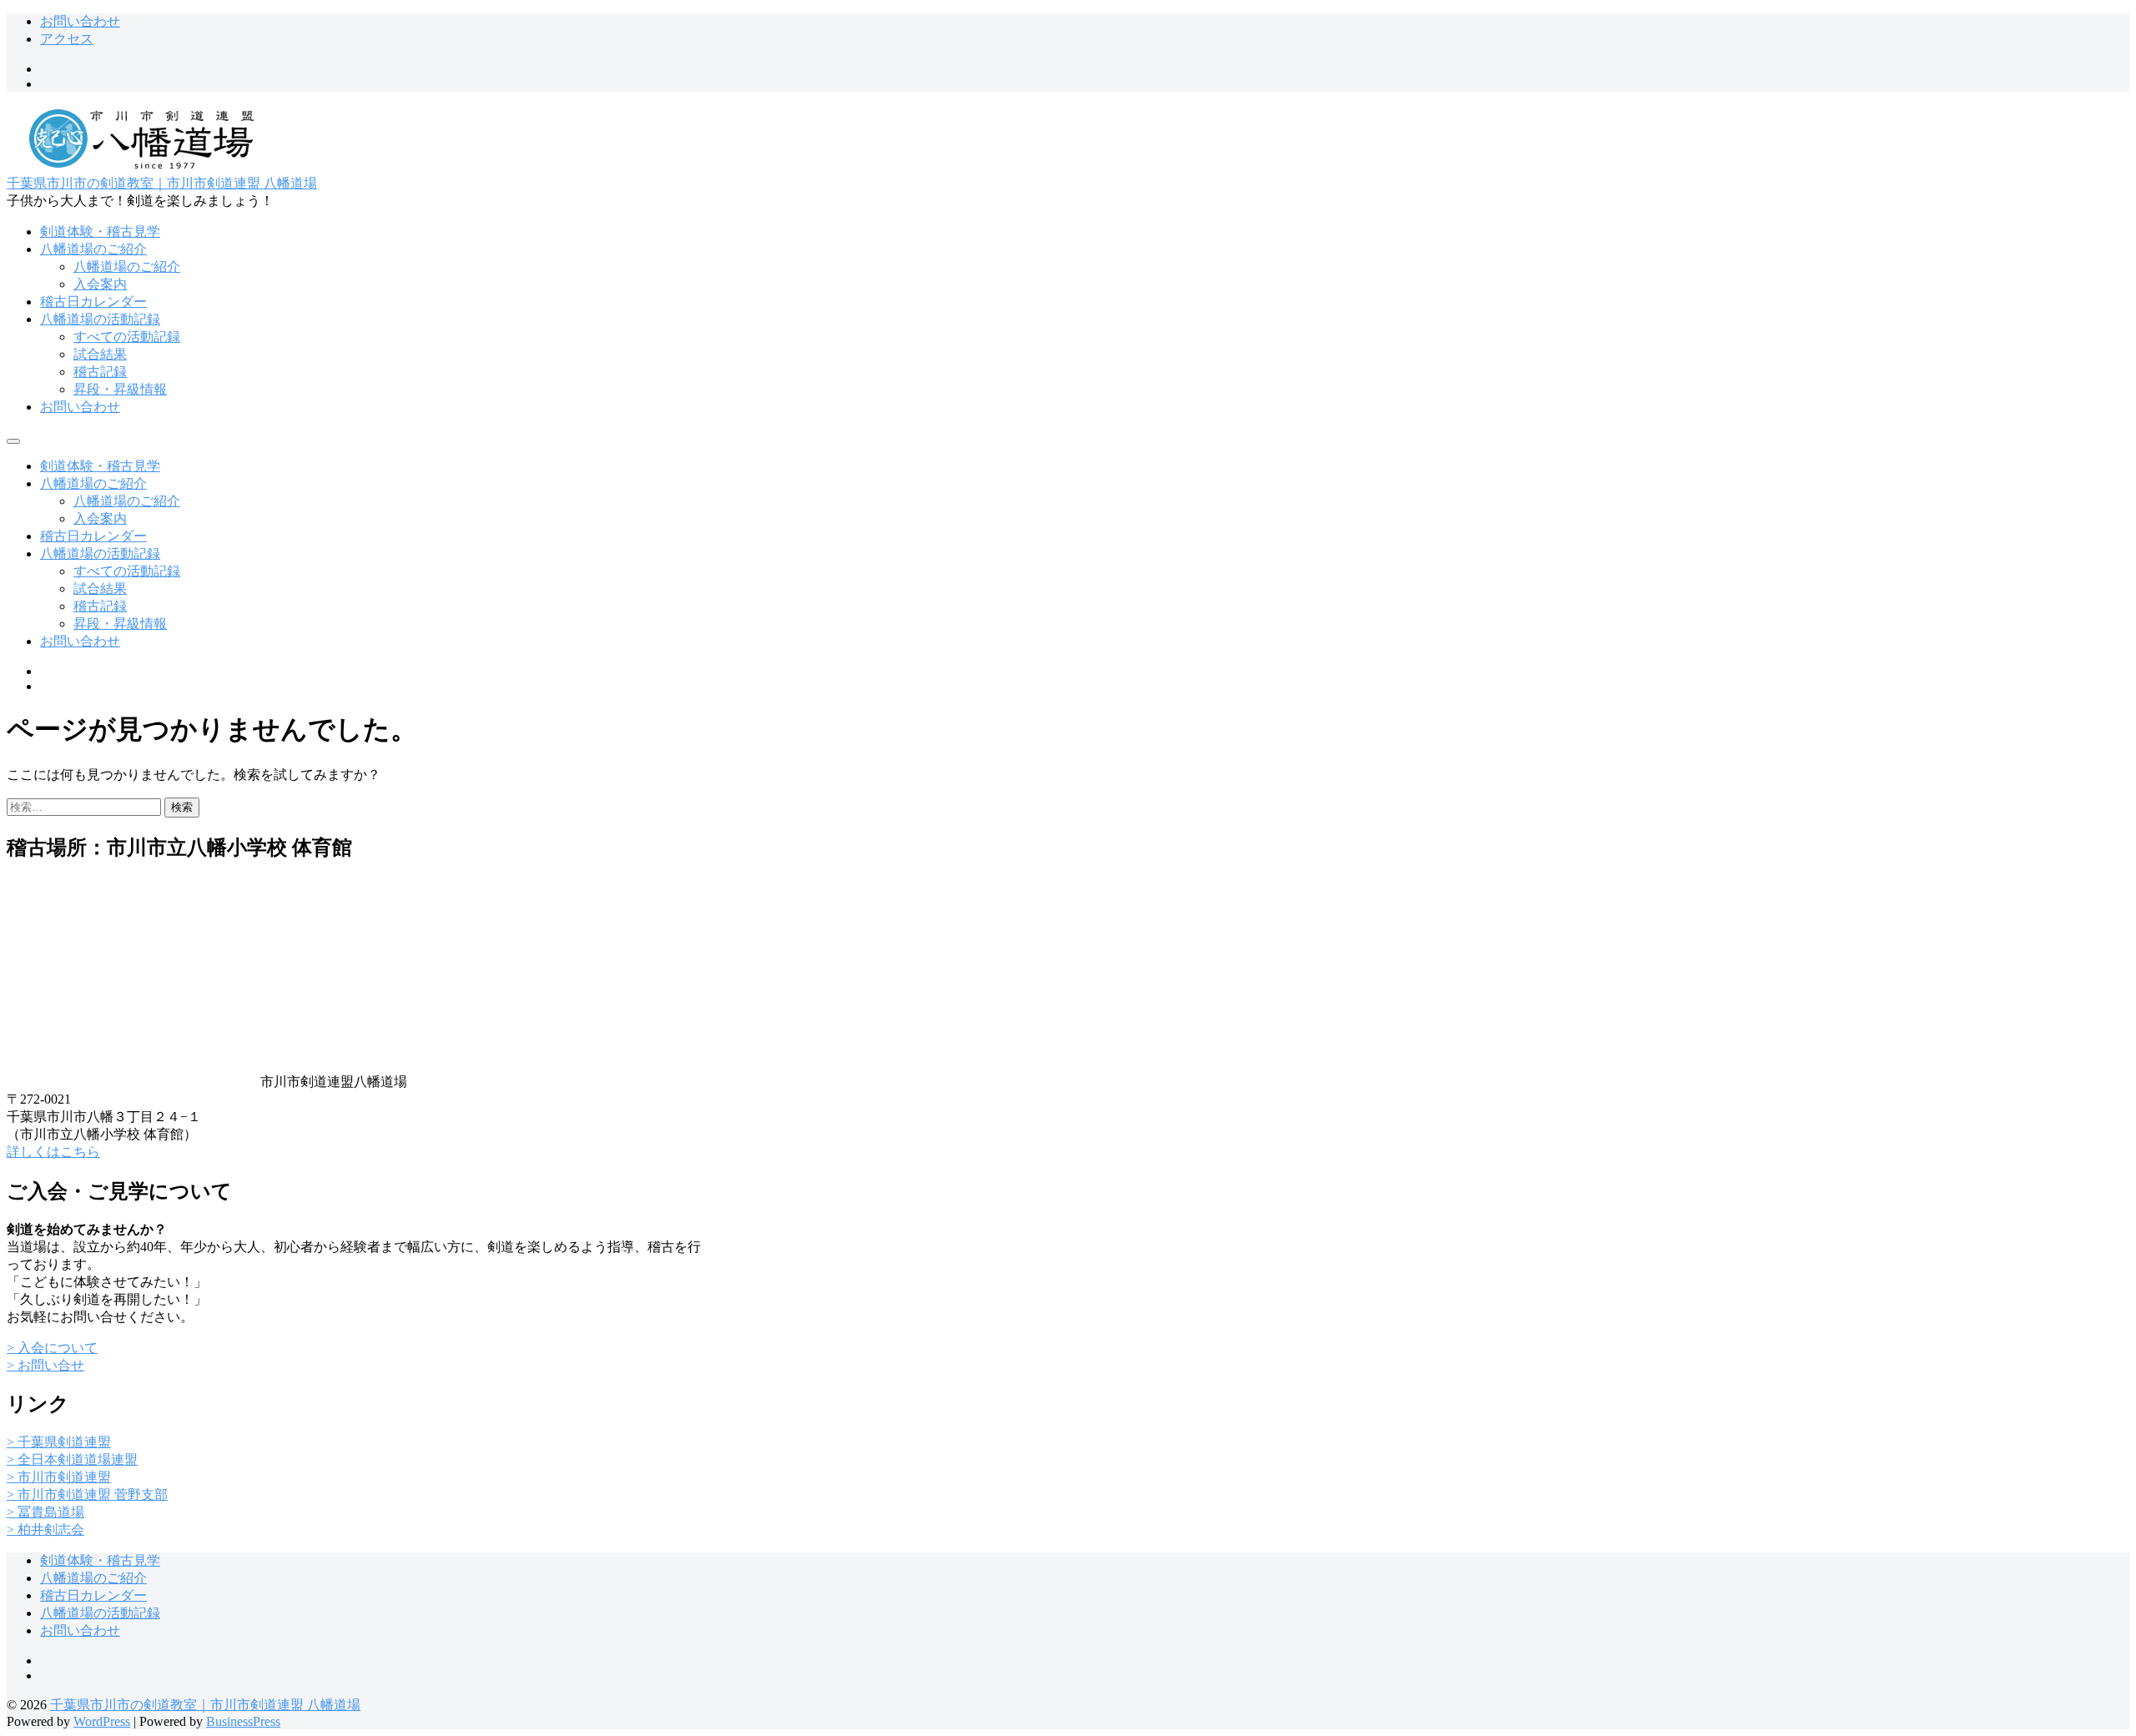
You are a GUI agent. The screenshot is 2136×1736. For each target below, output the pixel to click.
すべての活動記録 (127, 337)
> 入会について (52, 1348)
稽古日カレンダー (93, 302)
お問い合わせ (80, 21)
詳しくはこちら (53, 1152)
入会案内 (100, 284)
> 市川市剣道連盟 (59, 1477)
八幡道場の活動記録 (100, 319)
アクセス (67, 39)
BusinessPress (243, 1721)
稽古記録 (100, 372)
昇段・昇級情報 (120, 389)
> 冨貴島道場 (45, 1512)
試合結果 (100, 354)
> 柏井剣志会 (45, 1530)
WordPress (102, 1721)
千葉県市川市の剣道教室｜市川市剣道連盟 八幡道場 (162, 183)
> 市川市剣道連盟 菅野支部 (87, 1494)
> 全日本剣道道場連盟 (72, 1459)
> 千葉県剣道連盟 (59, 1442)
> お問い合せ (45, 1365)
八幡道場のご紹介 (93, 249)
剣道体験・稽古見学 (100, 231)
